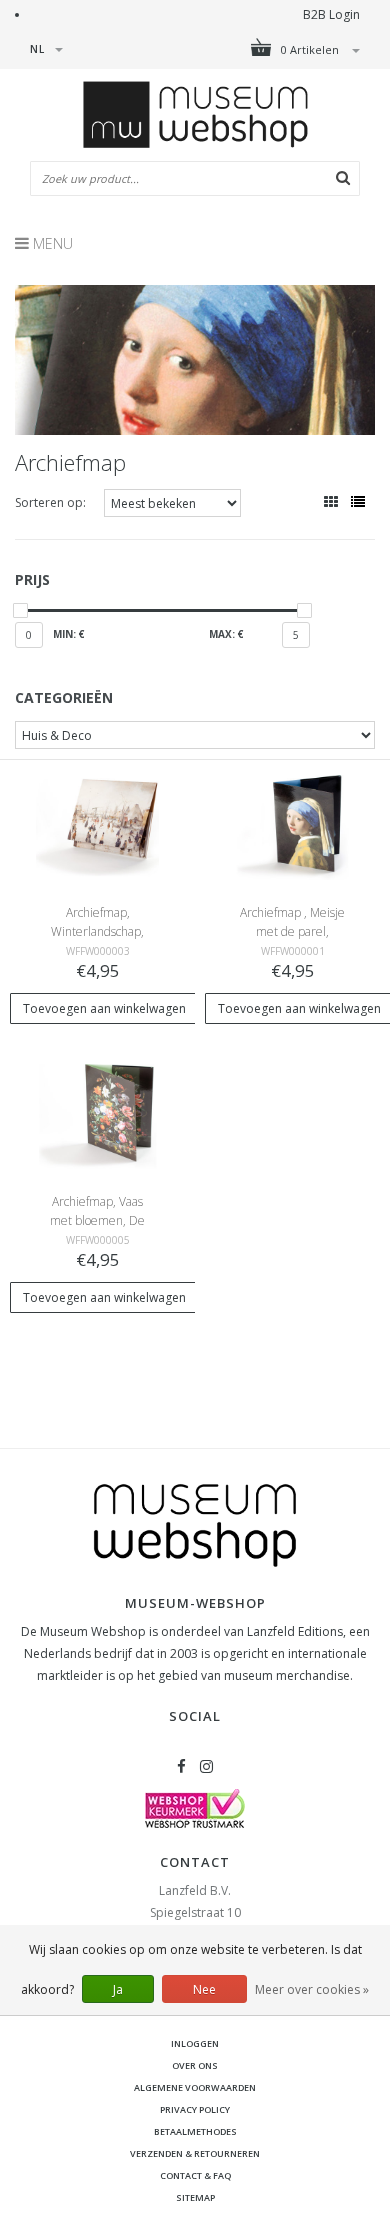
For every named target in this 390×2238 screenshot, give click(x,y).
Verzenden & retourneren (195, 2153)
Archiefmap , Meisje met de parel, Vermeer (292, 931)
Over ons (195, 2065)
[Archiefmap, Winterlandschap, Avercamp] (97, 826)
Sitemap (195, 2197)
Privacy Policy (195, 2109)
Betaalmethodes (195, 2131)
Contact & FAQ (195, 2175)
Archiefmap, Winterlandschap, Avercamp (97, 931)
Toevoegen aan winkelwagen (104, 1008)
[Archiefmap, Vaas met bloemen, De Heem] (97, 1115)
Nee (204, 1989)
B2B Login (331, 14)
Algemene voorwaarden (195, 2087)
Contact (195, 1862)
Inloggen (195, 2043)
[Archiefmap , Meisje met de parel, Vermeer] (292, 826)
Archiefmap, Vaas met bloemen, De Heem (97, 1220)
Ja (118, 1989)
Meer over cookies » (312, 1989)
